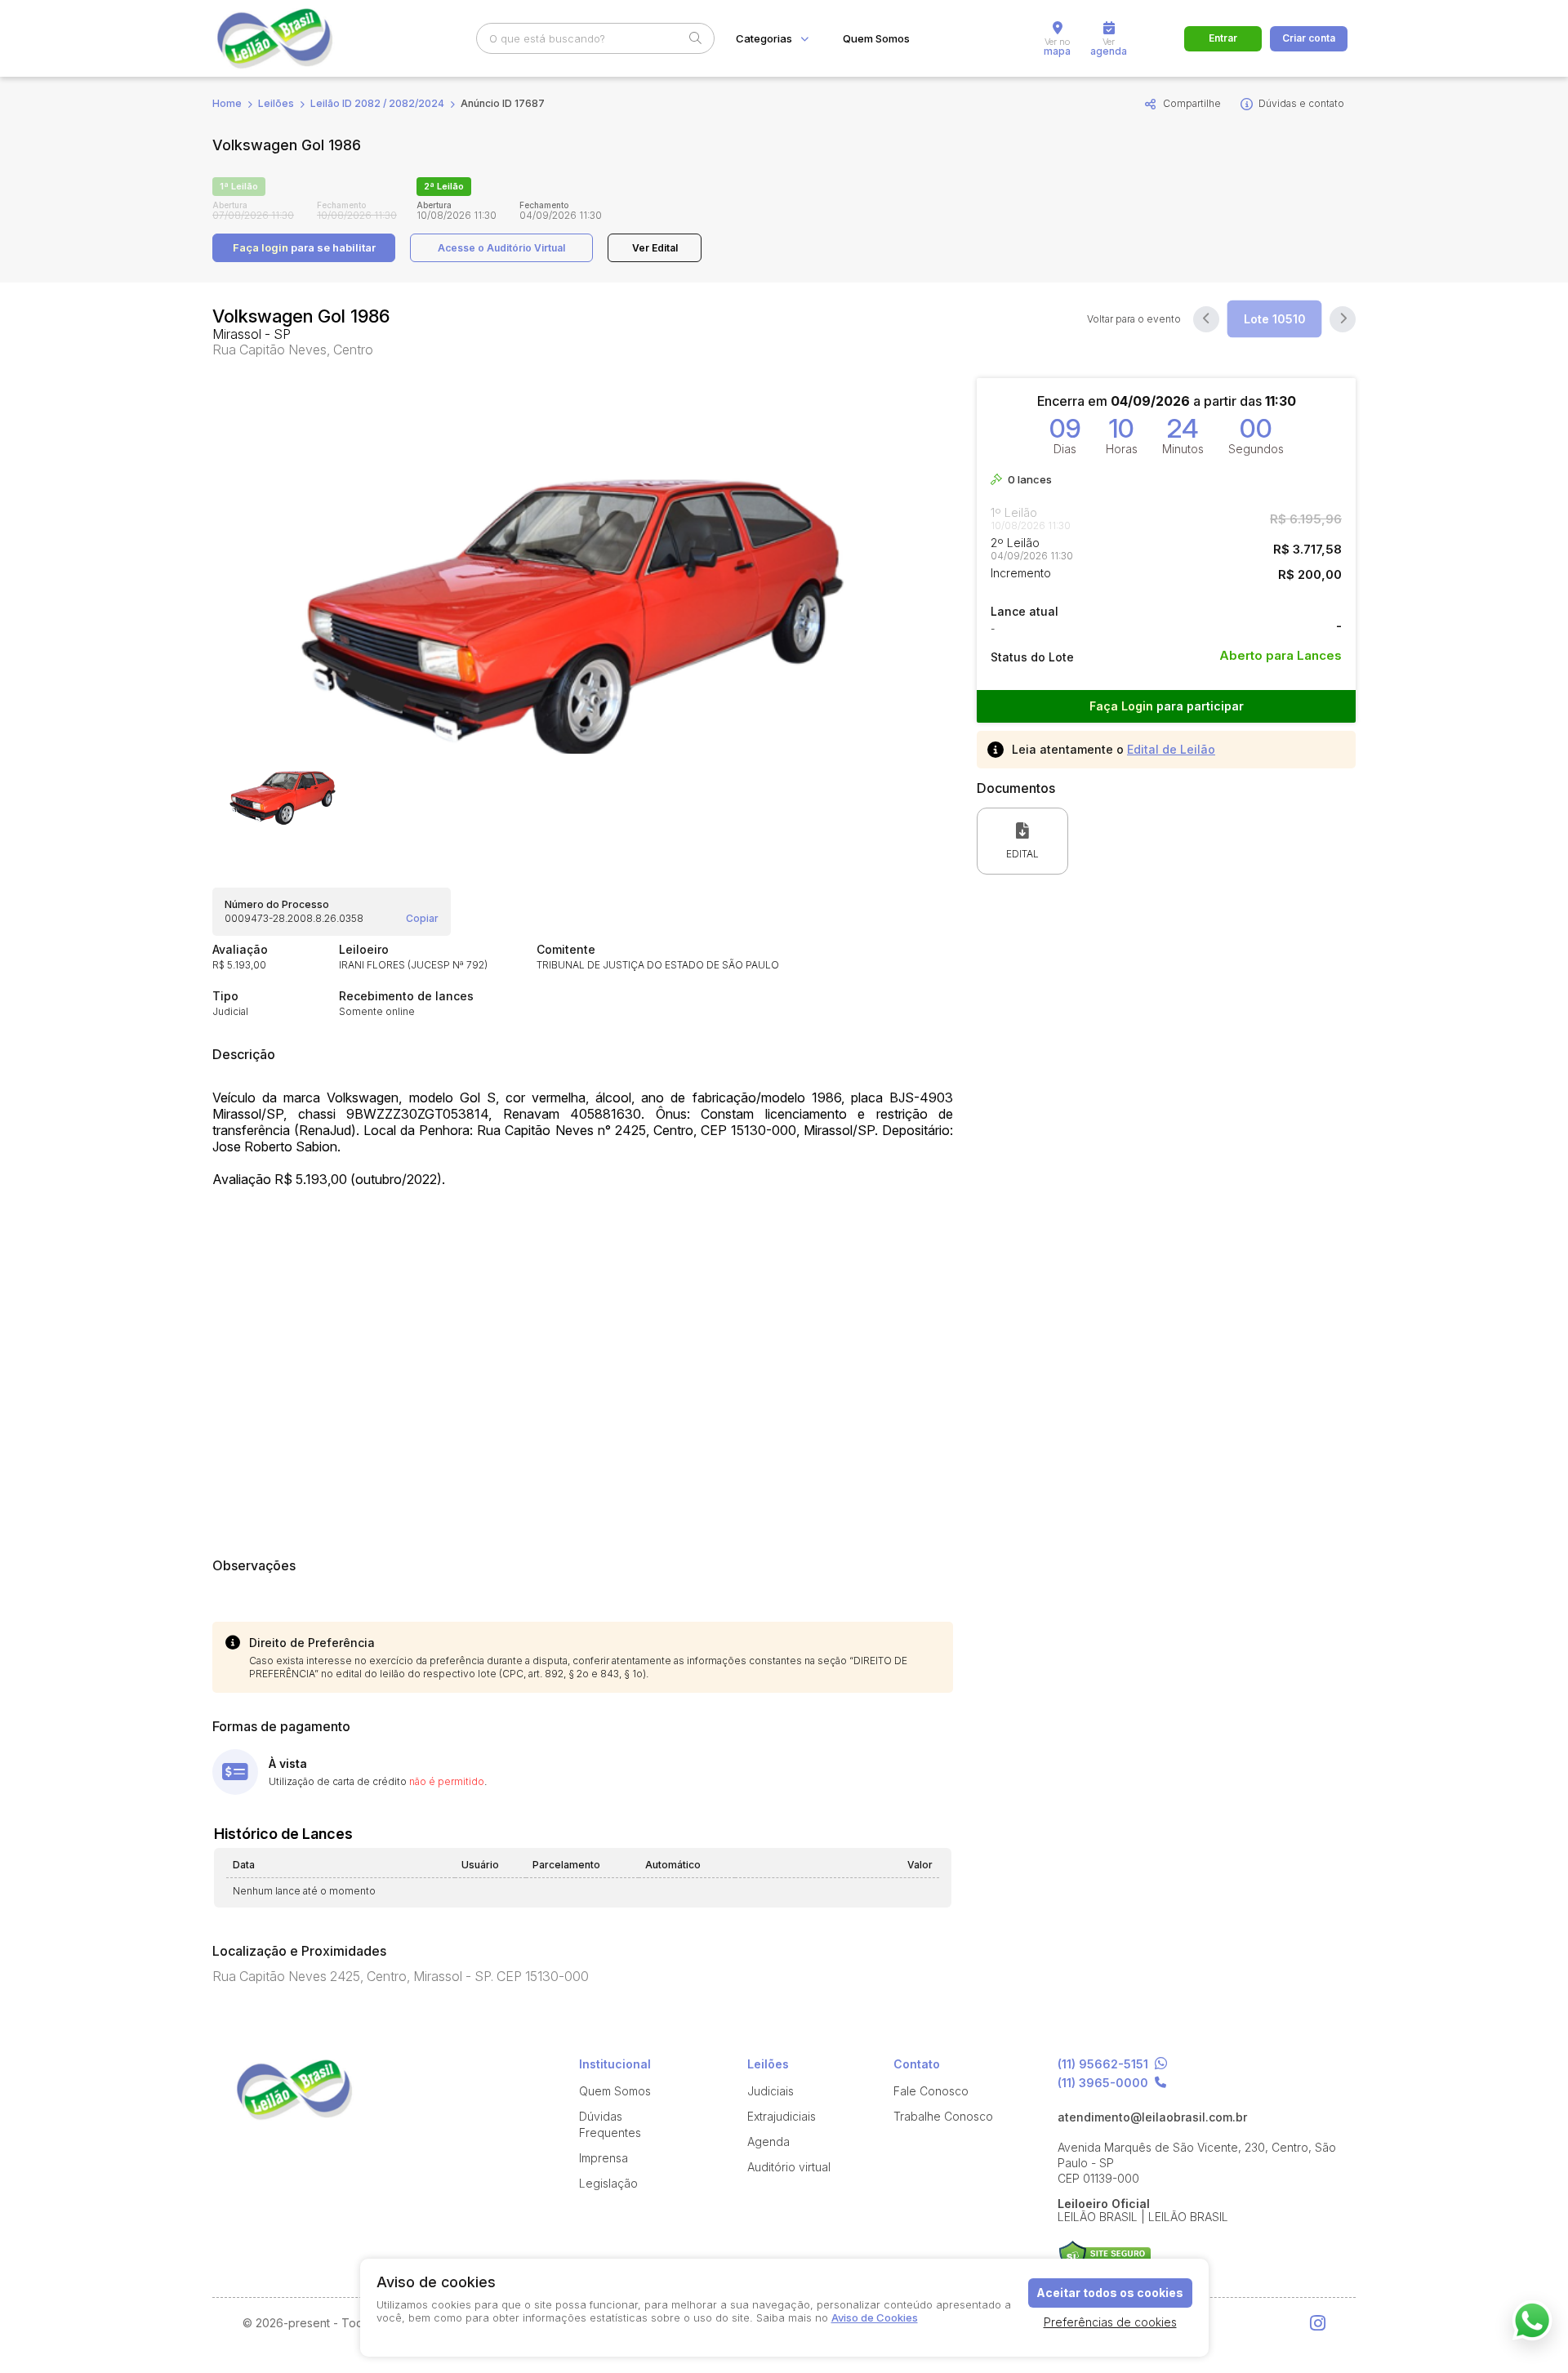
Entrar (1223, 38)
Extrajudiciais (782, 2116)
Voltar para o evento (1134, 319)
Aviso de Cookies (875, 2317)
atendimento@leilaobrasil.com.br (1152, 2117)
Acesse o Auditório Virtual (501, 248)
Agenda (768, 2141)
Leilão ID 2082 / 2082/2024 (377, 103)
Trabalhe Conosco (943, 2116)
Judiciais (771, 2091)
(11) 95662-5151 (1103, 2064)
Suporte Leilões (1105, 2257)
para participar (1167, 706)
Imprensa (604, 2158)
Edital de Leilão (1171, 749)
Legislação (608, 2183)
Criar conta (1309, 38)
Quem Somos (876, 39)
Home (227, 103)
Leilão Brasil (294, 38)
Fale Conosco (931, 2091)
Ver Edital (655, 248)
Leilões (276, 103)
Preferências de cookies (1110, 2322)
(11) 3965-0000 (1103, 2083)
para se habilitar (304, 247)
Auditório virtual (789, 2167)
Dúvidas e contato (1301, 103)
